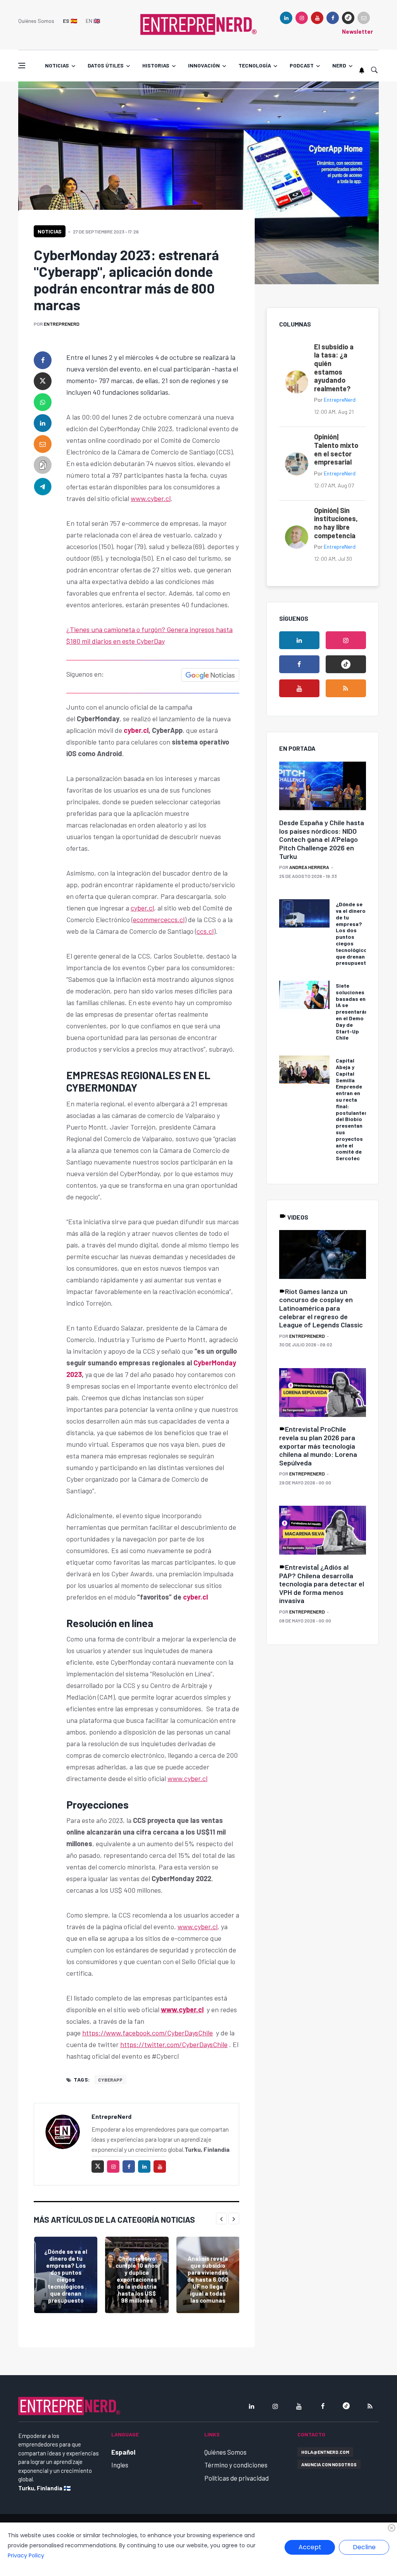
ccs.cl (205, 931)
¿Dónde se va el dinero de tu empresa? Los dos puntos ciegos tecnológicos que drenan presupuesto (66, 2276)
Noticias (57, 65)
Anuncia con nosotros (329, 2464)
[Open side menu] (22, 66)
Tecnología (255, 65)
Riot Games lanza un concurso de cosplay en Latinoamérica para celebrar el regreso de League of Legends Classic (321, 1308)
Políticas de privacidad (236, 2478)
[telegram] (43, 486)
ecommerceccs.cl (159, 919)
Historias (156, 65)
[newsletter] (364, 18)
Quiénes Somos (36, 21)
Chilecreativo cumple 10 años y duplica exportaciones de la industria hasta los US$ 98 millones (137, 2279)
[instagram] (302, 18)
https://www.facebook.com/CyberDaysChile (148, 2033)
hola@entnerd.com (325, 2452)
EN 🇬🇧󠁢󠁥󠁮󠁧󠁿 (93, 21)
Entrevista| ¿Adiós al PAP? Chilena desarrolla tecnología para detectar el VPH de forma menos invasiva (322, 1584)
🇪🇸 (70, 21)
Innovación (204, 65)
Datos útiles (106, 65)
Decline (364, 2547)
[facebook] (333, 18)
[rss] (346, 688)
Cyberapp (110, 2080)
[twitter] (43, 381)
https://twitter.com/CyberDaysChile (174, 2044)
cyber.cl (136, 730)
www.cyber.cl (151, 498)
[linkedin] (286, 18)
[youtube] (317, 18)
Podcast (302, 65)
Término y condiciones (236, 2465)
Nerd (339, 65)
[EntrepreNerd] (198, 24)
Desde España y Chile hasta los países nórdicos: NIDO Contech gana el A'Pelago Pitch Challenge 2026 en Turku (322, 839)
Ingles (120, 2465)
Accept (310, 2547)
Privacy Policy (26, 2555)
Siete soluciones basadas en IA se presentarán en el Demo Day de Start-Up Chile (352, 1012)
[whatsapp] (43, 402)
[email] (43, 444)
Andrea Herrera (309, 867)
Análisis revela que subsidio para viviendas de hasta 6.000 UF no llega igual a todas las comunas (208, 2279)
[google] (348, 18)
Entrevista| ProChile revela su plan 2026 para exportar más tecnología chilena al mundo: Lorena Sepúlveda (318, 1446)
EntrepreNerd (62, 324)
